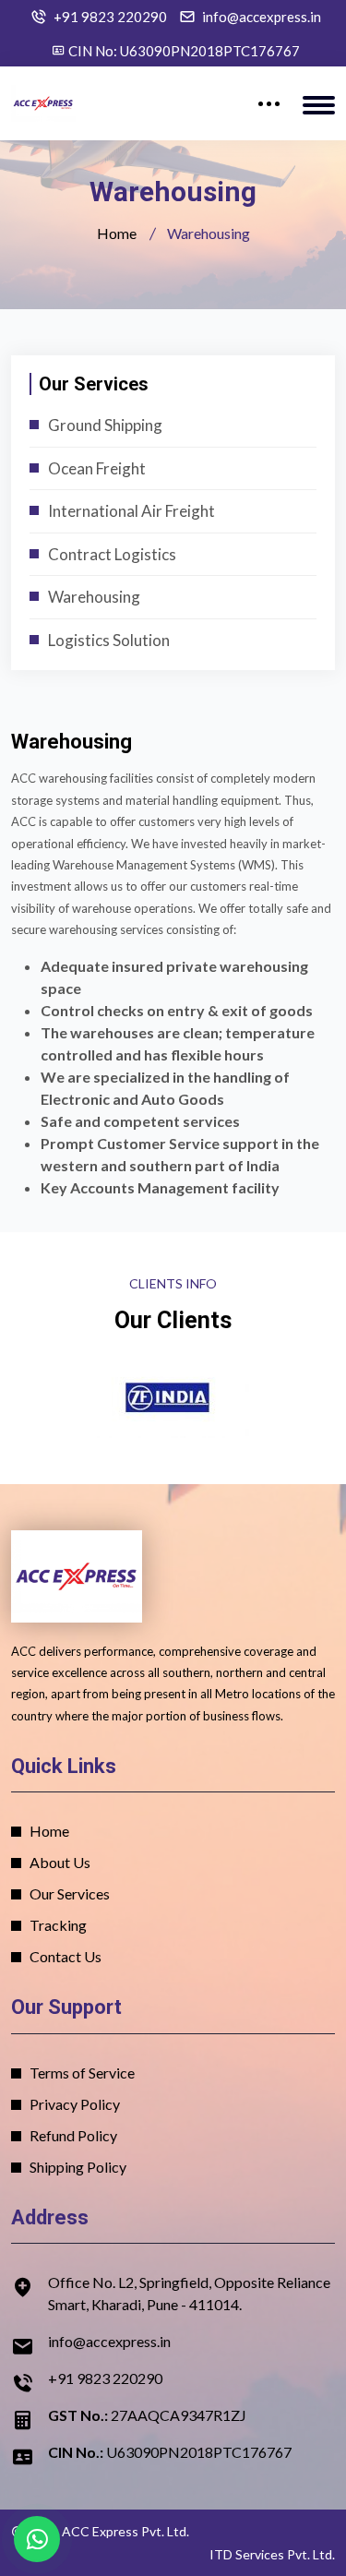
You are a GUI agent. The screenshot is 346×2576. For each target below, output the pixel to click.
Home (117, 233)
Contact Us (66, 1956)
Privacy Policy (75, 2104)
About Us (60, 1862)
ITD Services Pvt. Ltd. (272, 2554)
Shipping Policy (78, 2167)
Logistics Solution (109, 640)
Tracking (58, 1925)
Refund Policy (73, 2135)
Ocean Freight (97, 468)
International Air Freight (131, 511)
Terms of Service (82, 2073)
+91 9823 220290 (110, 17)
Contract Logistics (112, 554)
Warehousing (94, 597)
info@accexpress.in (262, 17)
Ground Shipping (105, 425)
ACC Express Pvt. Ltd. (125, 2531)
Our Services (70, 1893)
